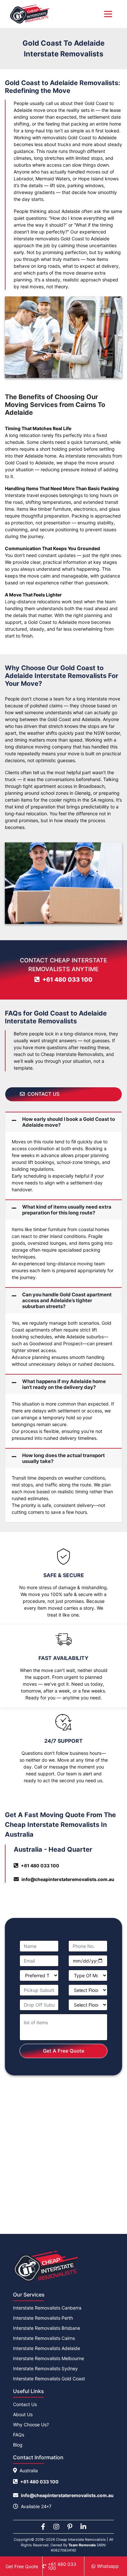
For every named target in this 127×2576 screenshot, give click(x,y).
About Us (23, 2414)
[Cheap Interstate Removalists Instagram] (56, 2527)
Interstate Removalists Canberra (47, 2308)
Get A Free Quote (64, 2051)
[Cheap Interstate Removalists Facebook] (43, 2527)
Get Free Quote (22, 2566)
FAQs (19, 2435)
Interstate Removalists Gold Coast (49, 2379)
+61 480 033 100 (67, 979)
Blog (18, 2445)
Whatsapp (108, 2566)
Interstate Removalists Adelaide (47, 2348)
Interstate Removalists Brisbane (47, 2328)
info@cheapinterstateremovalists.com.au (68, 1879)
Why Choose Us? (31, 2425)
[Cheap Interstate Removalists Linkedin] (83, 2527)
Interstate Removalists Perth (43, 2318)
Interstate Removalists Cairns (44, 2338)
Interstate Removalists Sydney (45, 2368)
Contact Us (25, 2404)
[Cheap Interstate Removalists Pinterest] (70, 2527)
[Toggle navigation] (108, 14)
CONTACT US (43, 1094)
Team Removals (82, 2545)
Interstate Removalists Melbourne (49, 2358)
